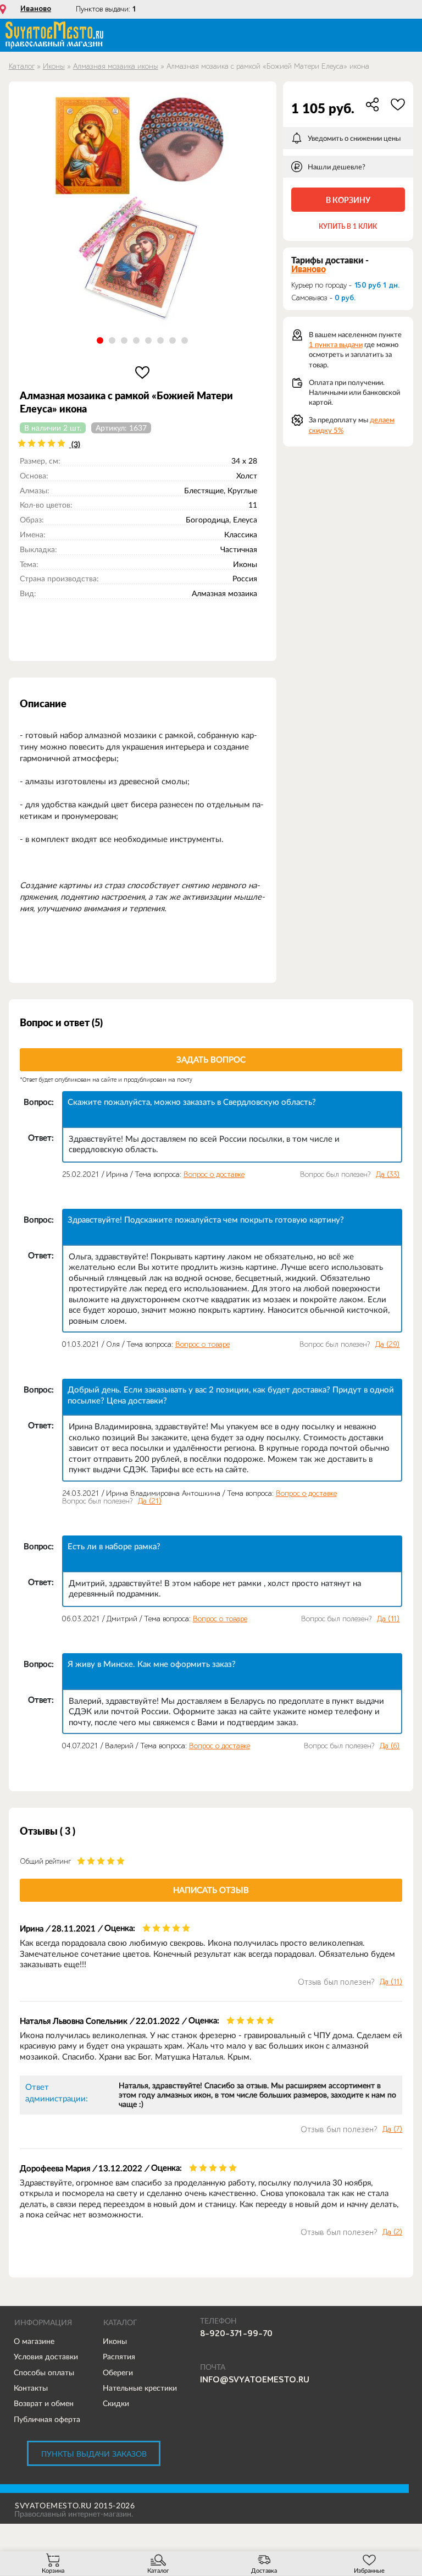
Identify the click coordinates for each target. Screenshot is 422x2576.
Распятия (119, 2357)
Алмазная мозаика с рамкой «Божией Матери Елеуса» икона (268, 66)
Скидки (116, 2403)
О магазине (34, 2341)
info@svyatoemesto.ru (255, 2380)
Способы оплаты (44, 2373)
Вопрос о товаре (202, 1344)
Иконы (54, 66)
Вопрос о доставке (214, 1174)
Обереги (118, 2373)
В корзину (348, 200)
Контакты (31, 2388)
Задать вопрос (211, 1059)
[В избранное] (143, 372)
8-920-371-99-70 (236, 2333)
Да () (388, 1175)
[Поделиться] (373, 104)
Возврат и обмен (44, 2403)
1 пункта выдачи (336, 345)
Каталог (22, 66)
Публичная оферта (47, 2419)
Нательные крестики (140, 2388)
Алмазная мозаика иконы (116, 66)
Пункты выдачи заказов (94, 2454)
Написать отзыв (211, 1890)
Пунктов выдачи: (106, 9)
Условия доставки (46, 2357)
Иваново (36, 9)
